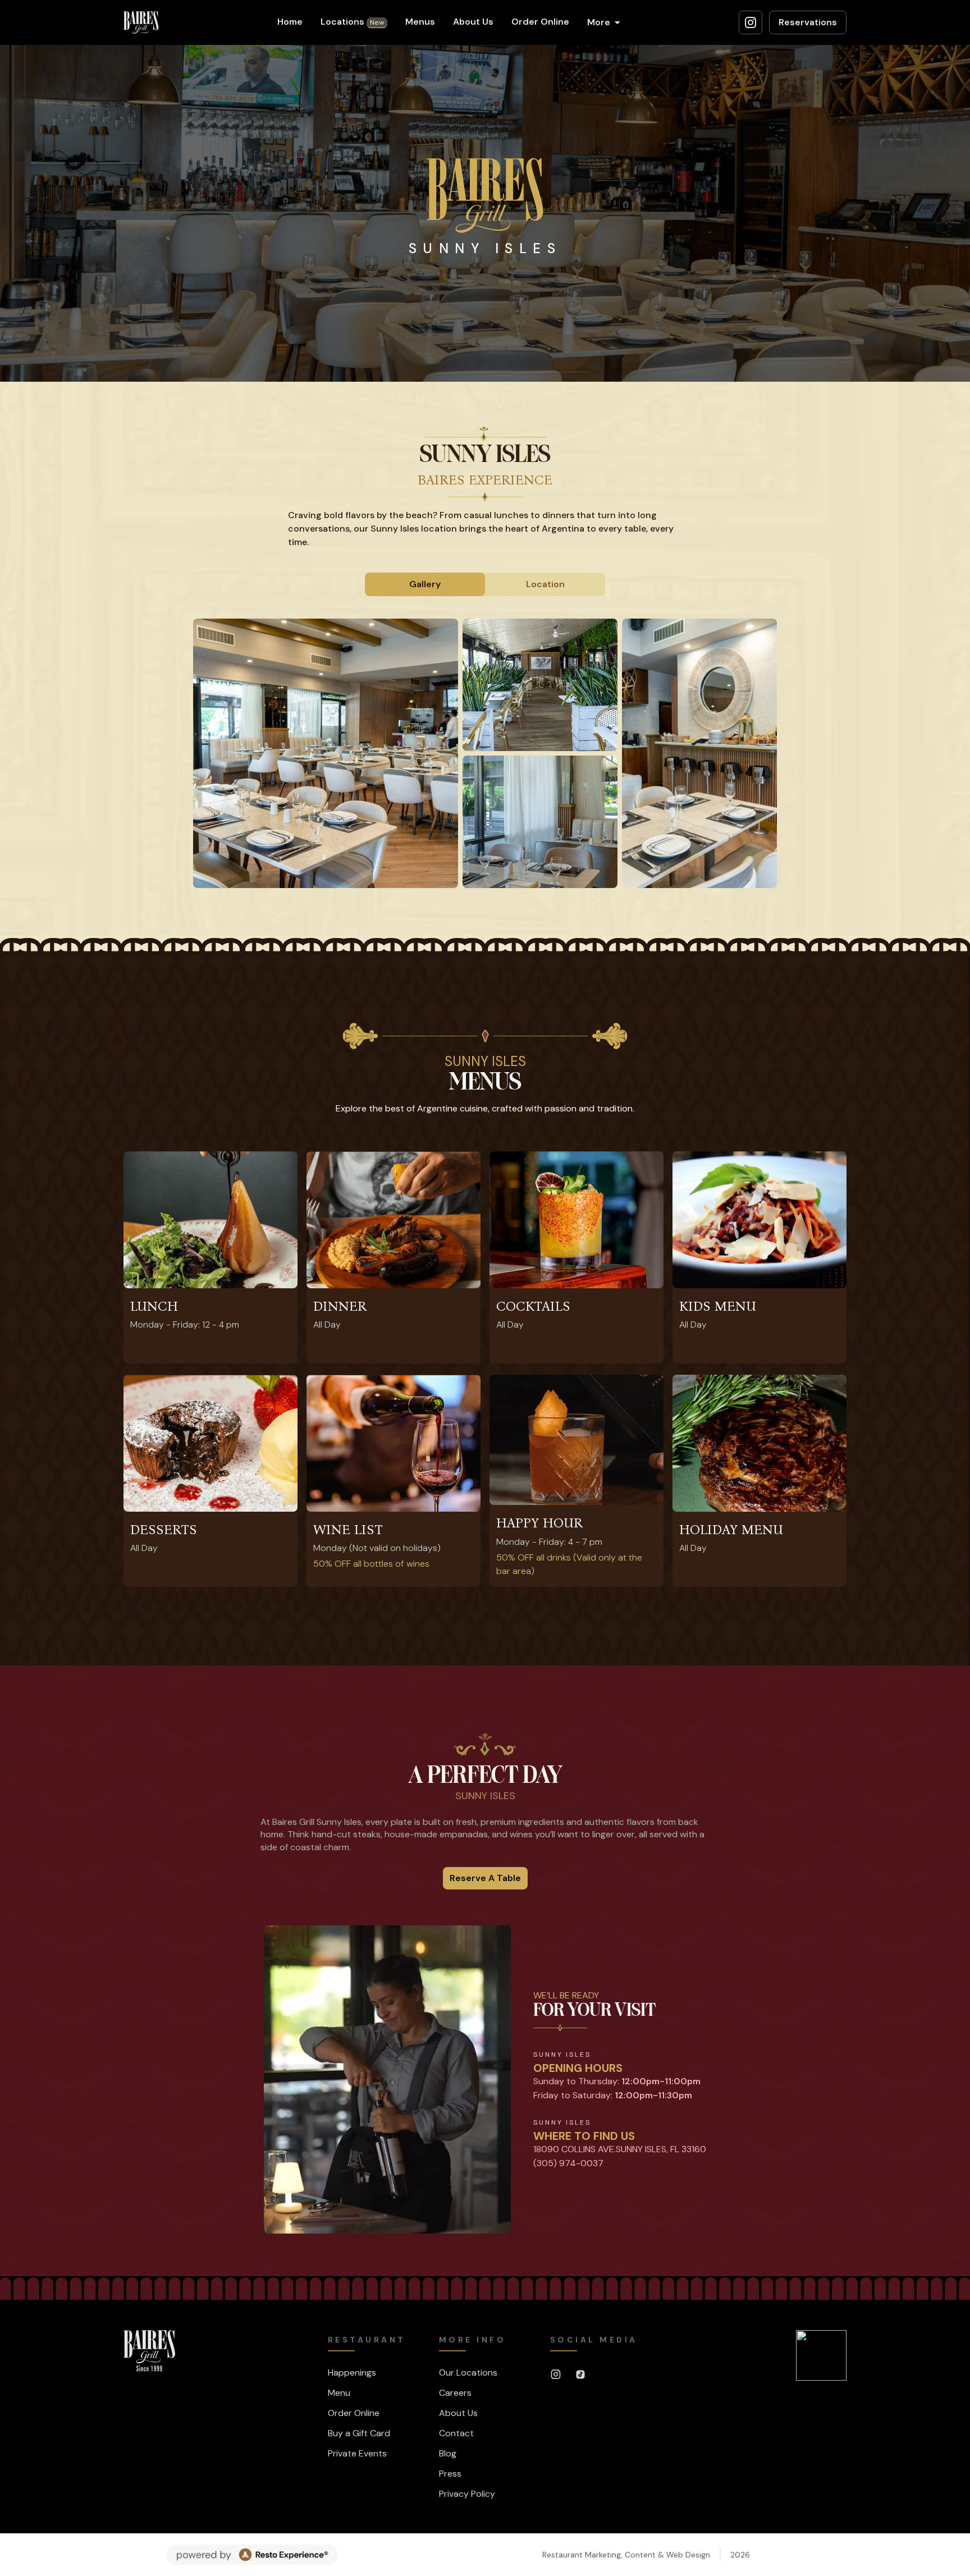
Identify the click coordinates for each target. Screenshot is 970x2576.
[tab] (425, 584)
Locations (352, 22)
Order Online (540, 22)
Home (290, 22)
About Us (473, 22)
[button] (604, 22)
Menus (420, 22)
